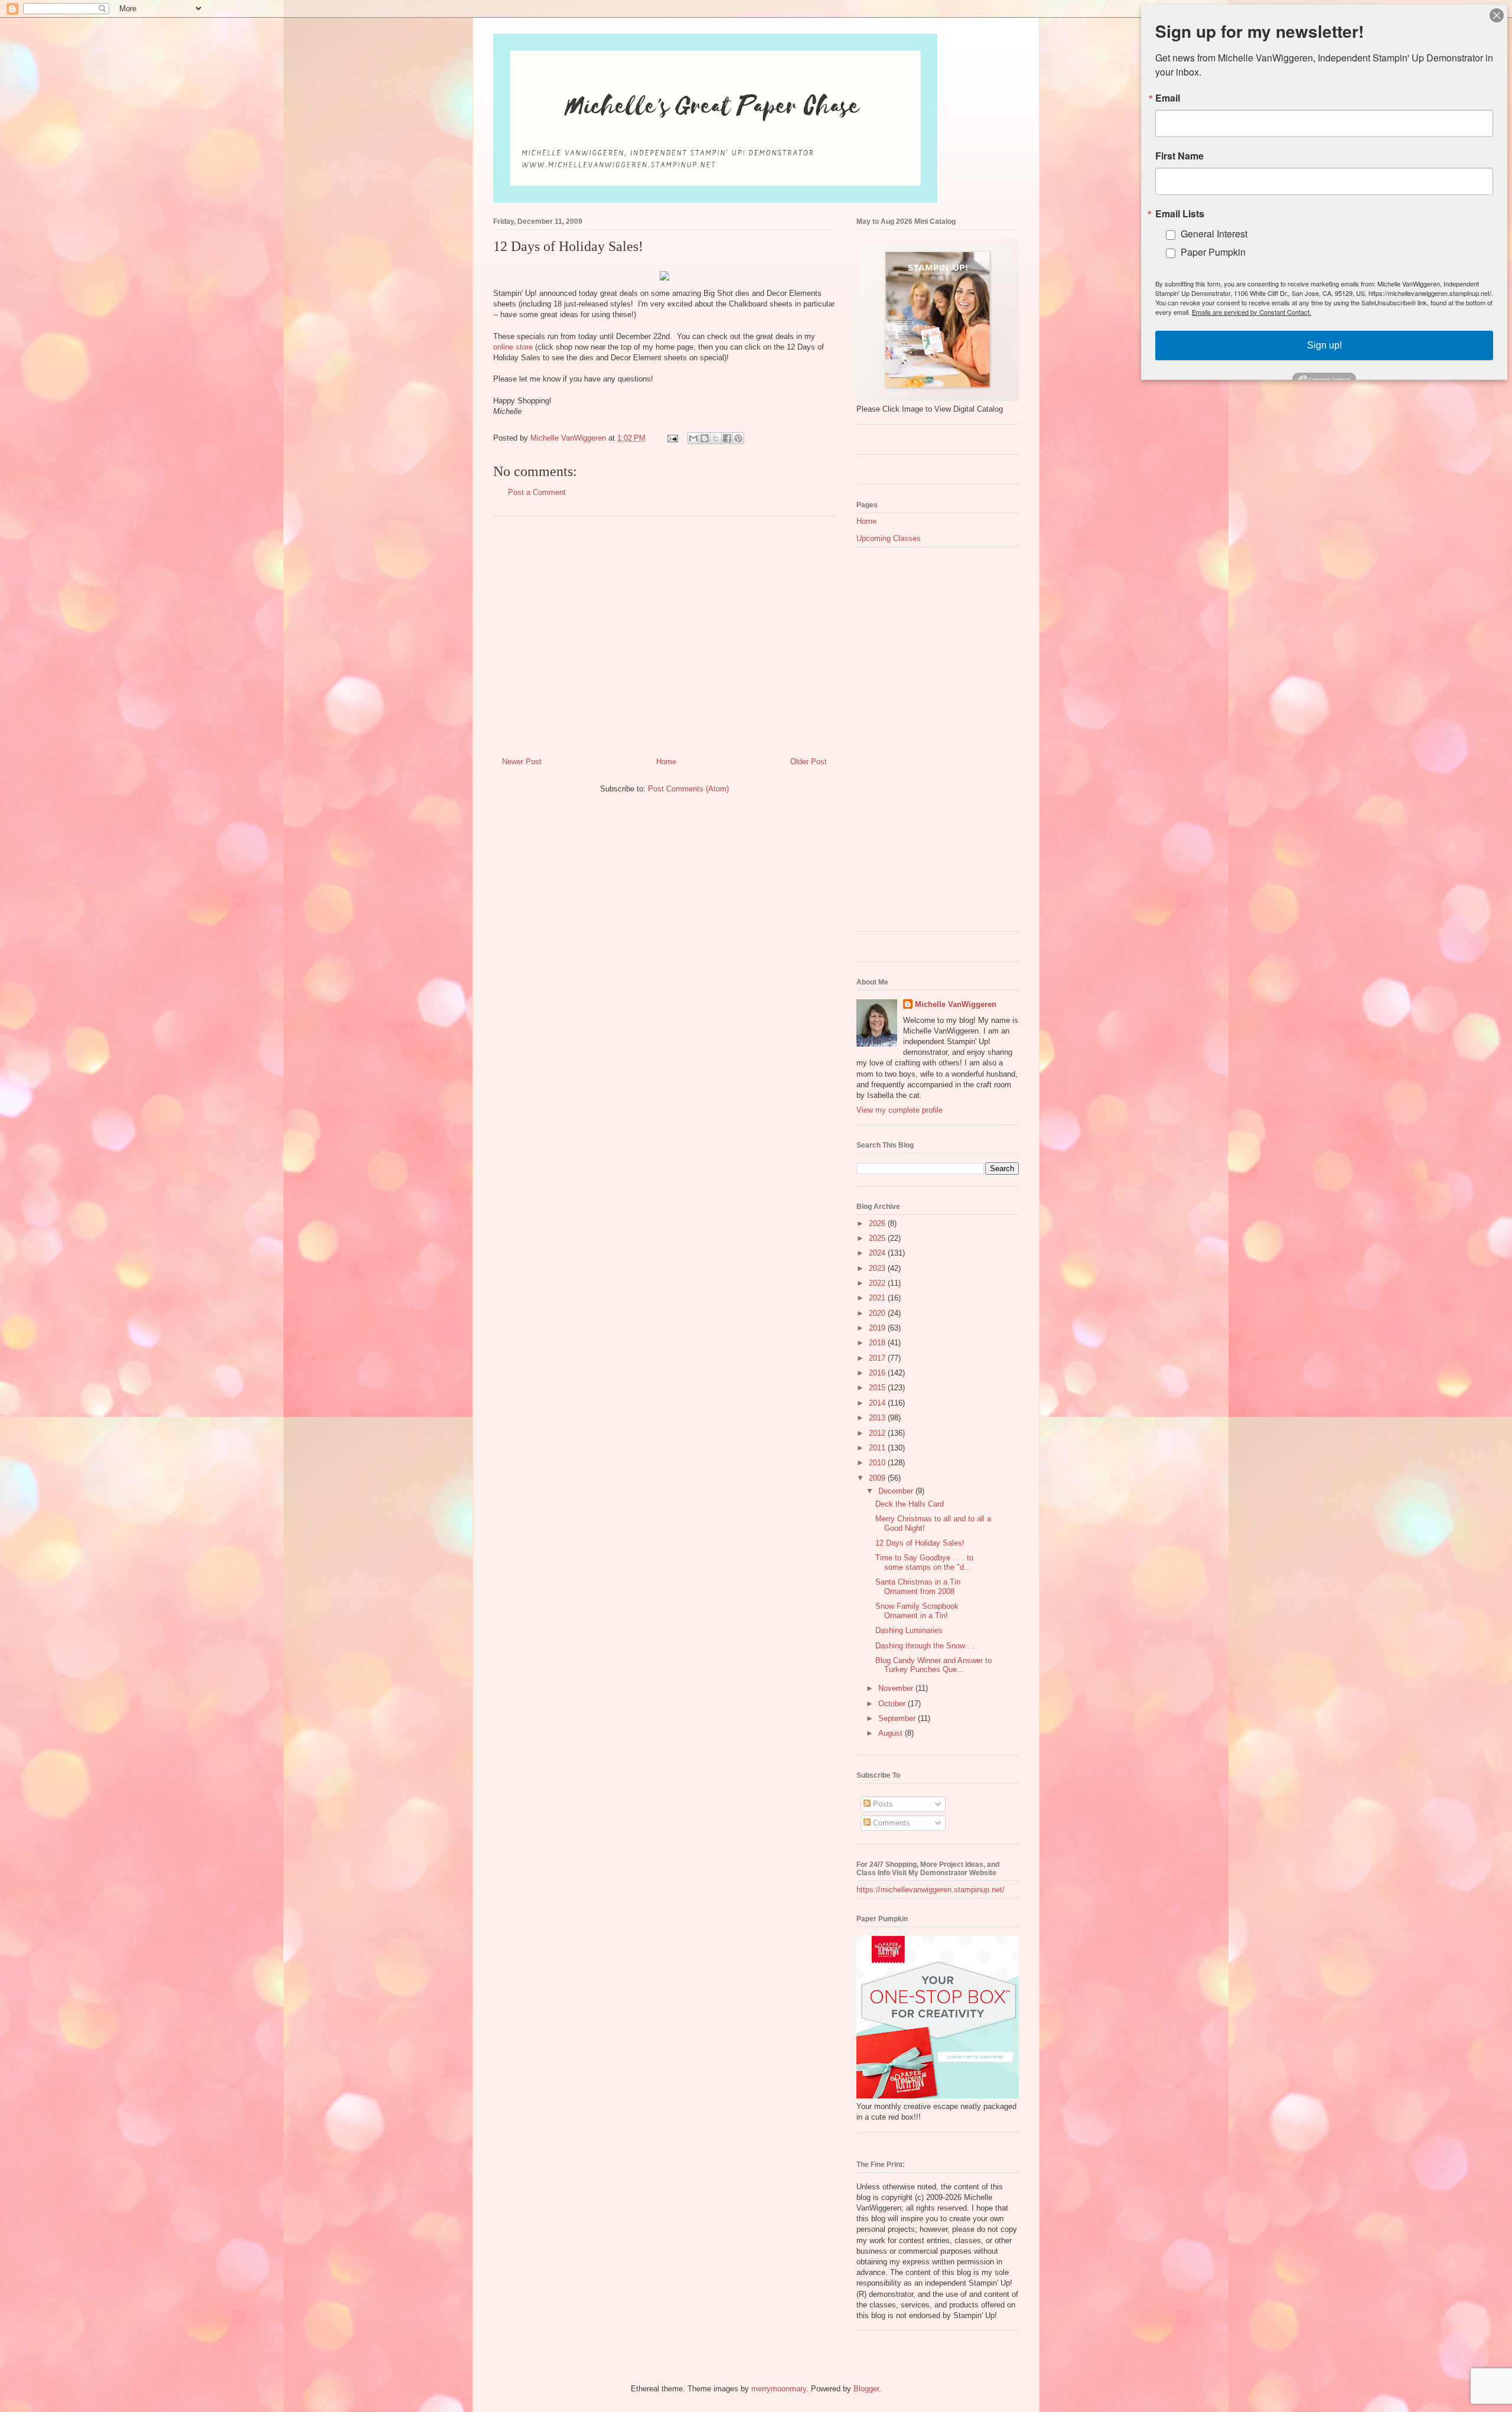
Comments (890, 1823)
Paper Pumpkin (1213, 252)
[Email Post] (672, 438)
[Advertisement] (664, 632)
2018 (878, 1343)
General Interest (1214, 234)
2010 (878, 1463)
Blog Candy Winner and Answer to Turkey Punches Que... (933, 1665)
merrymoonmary (779, 2389)
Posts (882, 1804)
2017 (878, 1358)
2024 (878, 1253)
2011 (878, 1448)
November (897, 1688)
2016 (878, 1373)
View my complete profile (900, 1110)
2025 (878, 1238)
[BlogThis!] (705, 438)
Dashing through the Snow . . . (927, 1646)
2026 (878, 1223)
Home (666, 762)
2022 (878, 1283)
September (898, 1718)
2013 (878, 1418)
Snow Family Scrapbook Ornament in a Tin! (917, 1611)
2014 (878, 1403)
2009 (878, 1478)
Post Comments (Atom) (688, 789)
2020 (878, 1313)
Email (1168, 98)
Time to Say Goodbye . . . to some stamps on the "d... (924, 1562)
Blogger (866, 2389)
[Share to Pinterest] (738, 438)
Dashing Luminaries (909, 1630)
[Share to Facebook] (727, 438)
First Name (1179, 156)
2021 (878, 1298)
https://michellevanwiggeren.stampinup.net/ (931, 1890)
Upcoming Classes (889, 538)
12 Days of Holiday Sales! (920, 1543)
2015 (878, 1388)
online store (513, 347)
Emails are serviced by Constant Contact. (1252, 312)
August (892, 1733)
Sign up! (1324, 345)
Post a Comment (537, 492)
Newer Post (522, 762)
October (893, 1704)
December (897, 1491)
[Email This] (693, 438)
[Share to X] (716, 438)
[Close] (1497, 15)
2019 (878, 1328)
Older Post (809, 762)
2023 (878, 1268)
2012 (878, 1433)
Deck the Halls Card (910, 1504)
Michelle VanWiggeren (956, 1004)
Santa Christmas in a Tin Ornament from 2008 (918, 1587)
